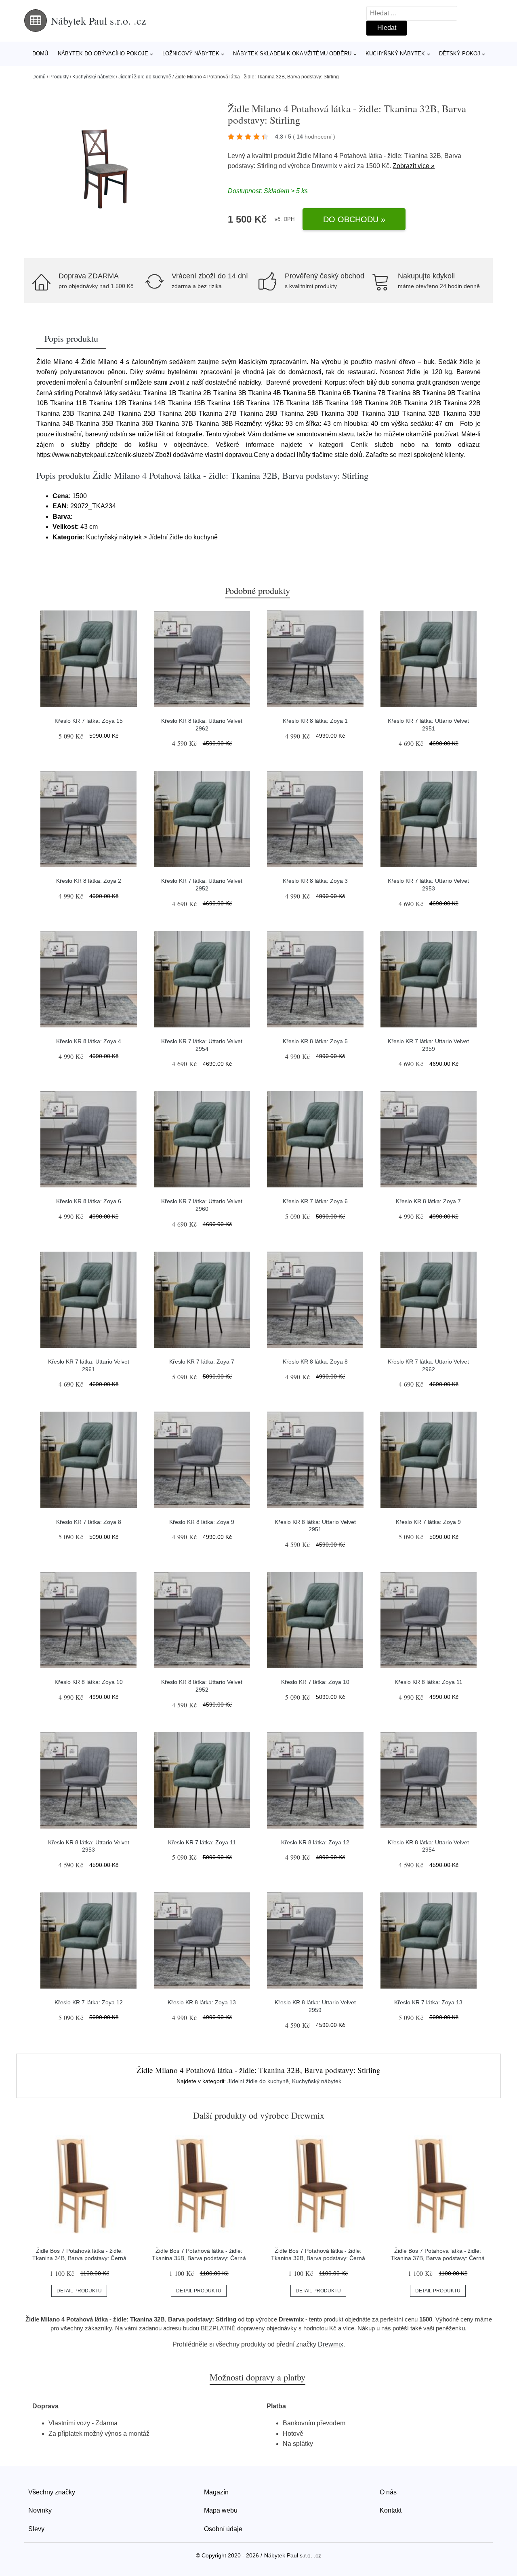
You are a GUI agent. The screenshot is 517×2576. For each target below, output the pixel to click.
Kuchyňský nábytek (395, 54)
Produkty (59, 77)
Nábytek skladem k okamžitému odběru (292, 54)
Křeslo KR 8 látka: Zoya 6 (89, 1201)
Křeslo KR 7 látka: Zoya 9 (428, 1522)
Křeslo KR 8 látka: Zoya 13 (202, 2002)
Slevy (36, 2529)
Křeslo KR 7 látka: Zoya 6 (315, 1201)
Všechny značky (52, 2492)
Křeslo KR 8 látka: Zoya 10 (89, 1682)
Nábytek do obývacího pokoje (103, 54)
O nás (388, 2492)
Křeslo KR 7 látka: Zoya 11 (202, 1842)
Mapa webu (221, 2510)
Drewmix (325, 166)
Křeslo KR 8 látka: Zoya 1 (315, 721)
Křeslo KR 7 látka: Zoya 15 (89, 721)
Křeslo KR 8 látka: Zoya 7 (428, 1201)
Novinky (40, 2510)
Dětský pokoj (460, 54)
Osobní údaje (223, 2529)
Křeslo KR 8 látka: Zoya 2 (89, 881)
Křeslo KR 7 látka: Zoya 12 (89, 2002)
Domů (40, 54)
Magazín (216, 2492)
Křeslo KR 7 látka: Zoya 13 (428, 2002)
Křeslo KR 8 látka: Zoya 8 (315, 1362)
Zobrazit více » (414, 166)
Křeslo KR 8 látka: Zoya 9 (202, 1522)
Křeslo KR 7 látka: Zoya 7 (202, 1362)
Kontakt (391, 2510)
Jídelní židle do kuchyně (145, 77)
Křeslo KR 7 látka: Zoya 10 (315, 1682)
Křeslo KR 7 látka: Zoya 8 (89, 1522)
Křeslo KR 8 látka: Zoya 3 (315, 881)
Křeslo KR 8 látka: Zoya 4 (89, 1041)
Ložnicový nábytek (191, 54)
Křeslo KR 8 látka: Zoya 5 (315, 1041)
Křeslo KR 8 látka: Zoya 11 (429, 1682)
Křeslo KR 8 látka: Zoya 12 (315, 1842)
